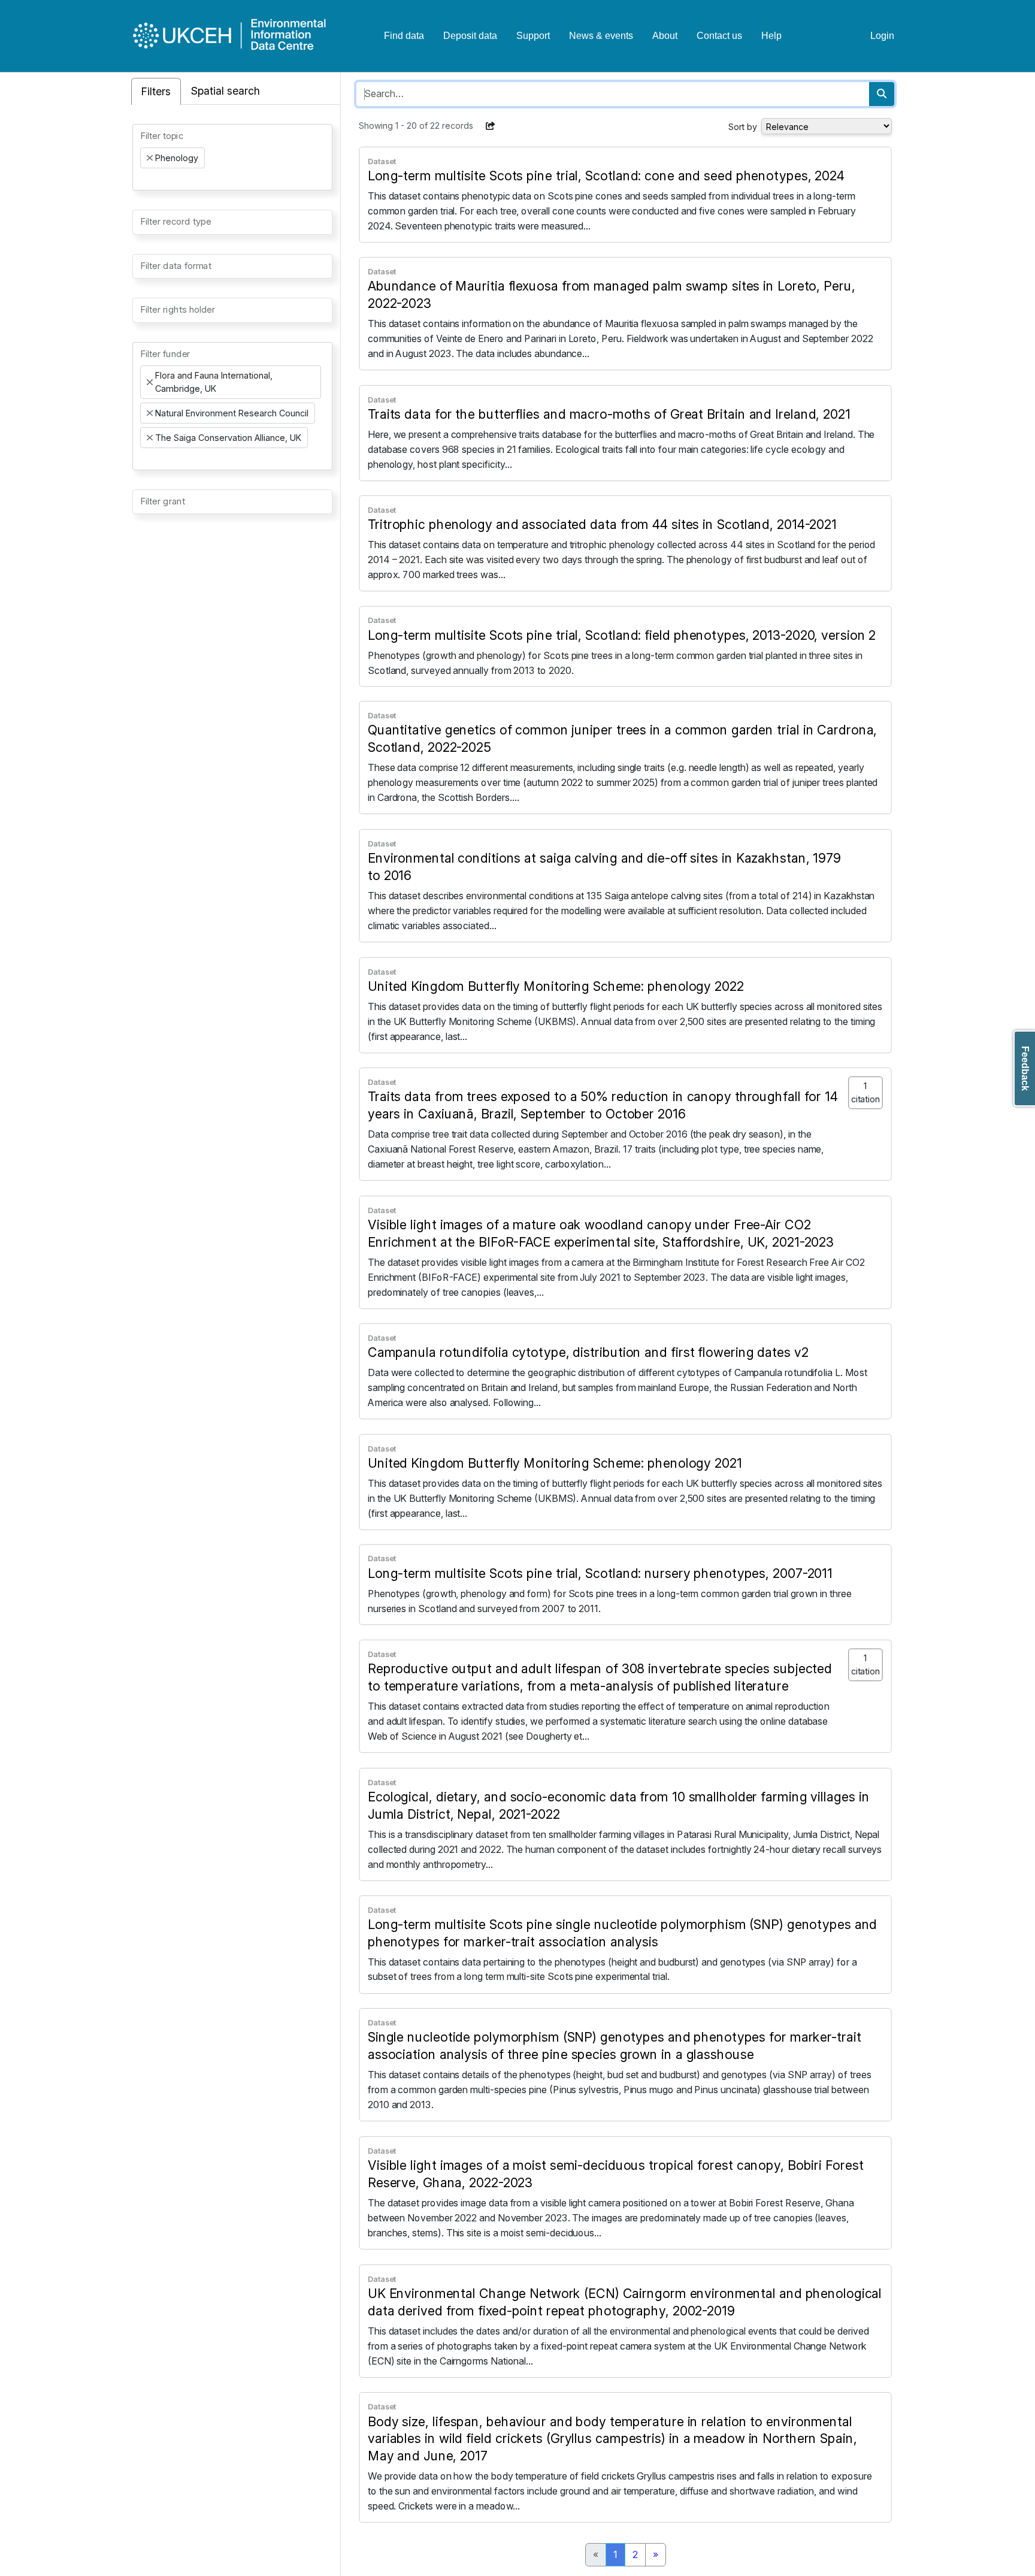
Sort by (743, 127)
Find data (404, 36)
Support (533, 36)
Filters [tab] (156, 91)
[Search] (882, 94)
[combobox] (232, 157)
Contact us (719, 36)
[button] (491, 126)
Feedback (1025, 1068)
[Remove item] (150, 158)
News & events (601, 36)
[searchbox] (144, 179)
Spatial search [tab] (226, 91)
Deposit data (470, 36)
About (665, 36)
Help (771, 36)
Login (882, 36)
